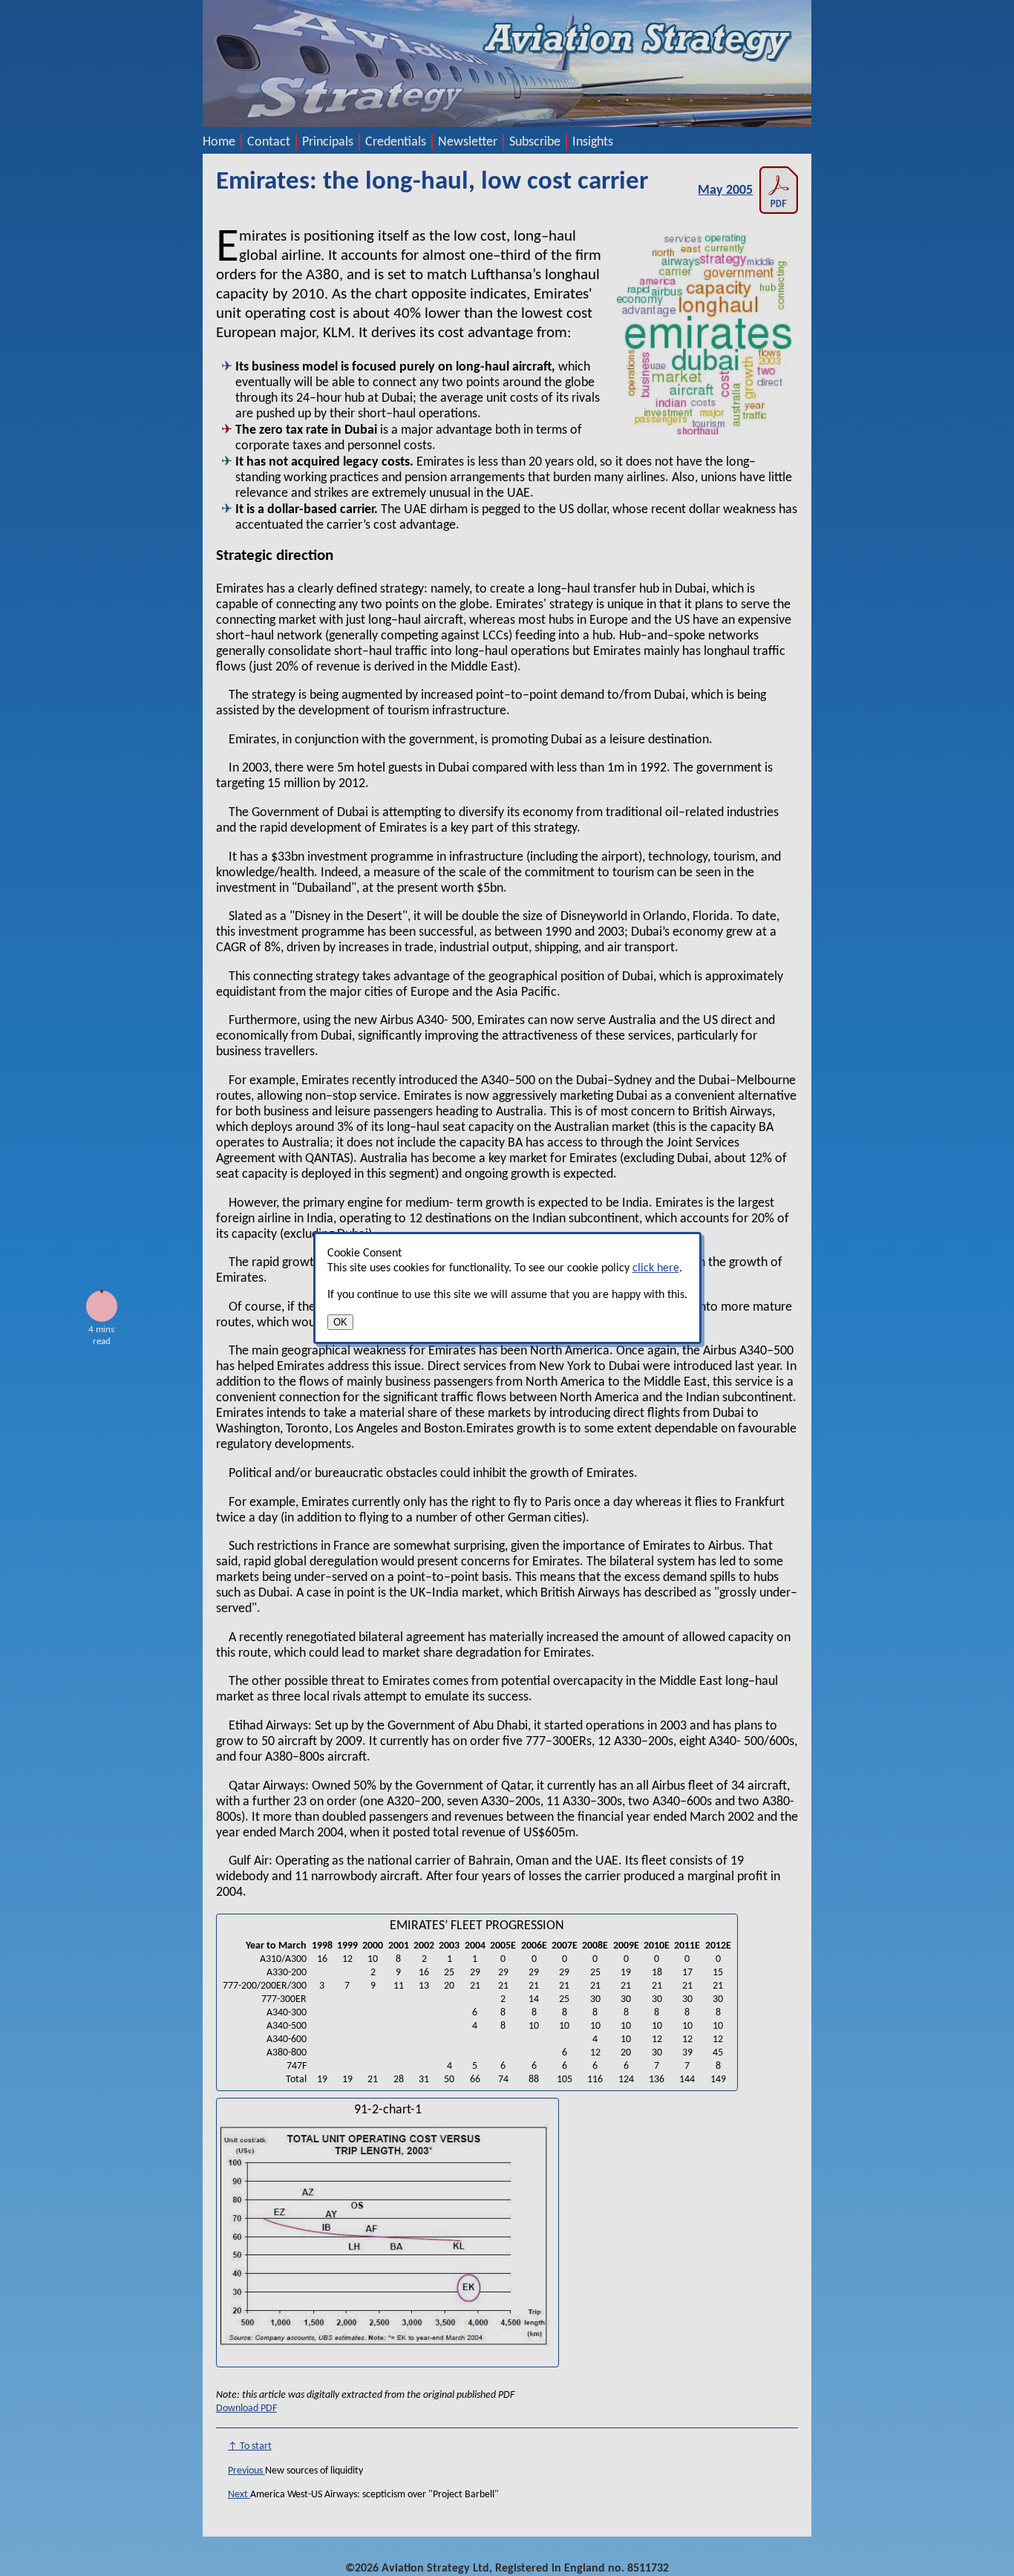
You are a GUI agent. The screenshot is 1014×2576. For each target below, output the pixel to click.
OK (340, 1322)
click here (656, 1268)
